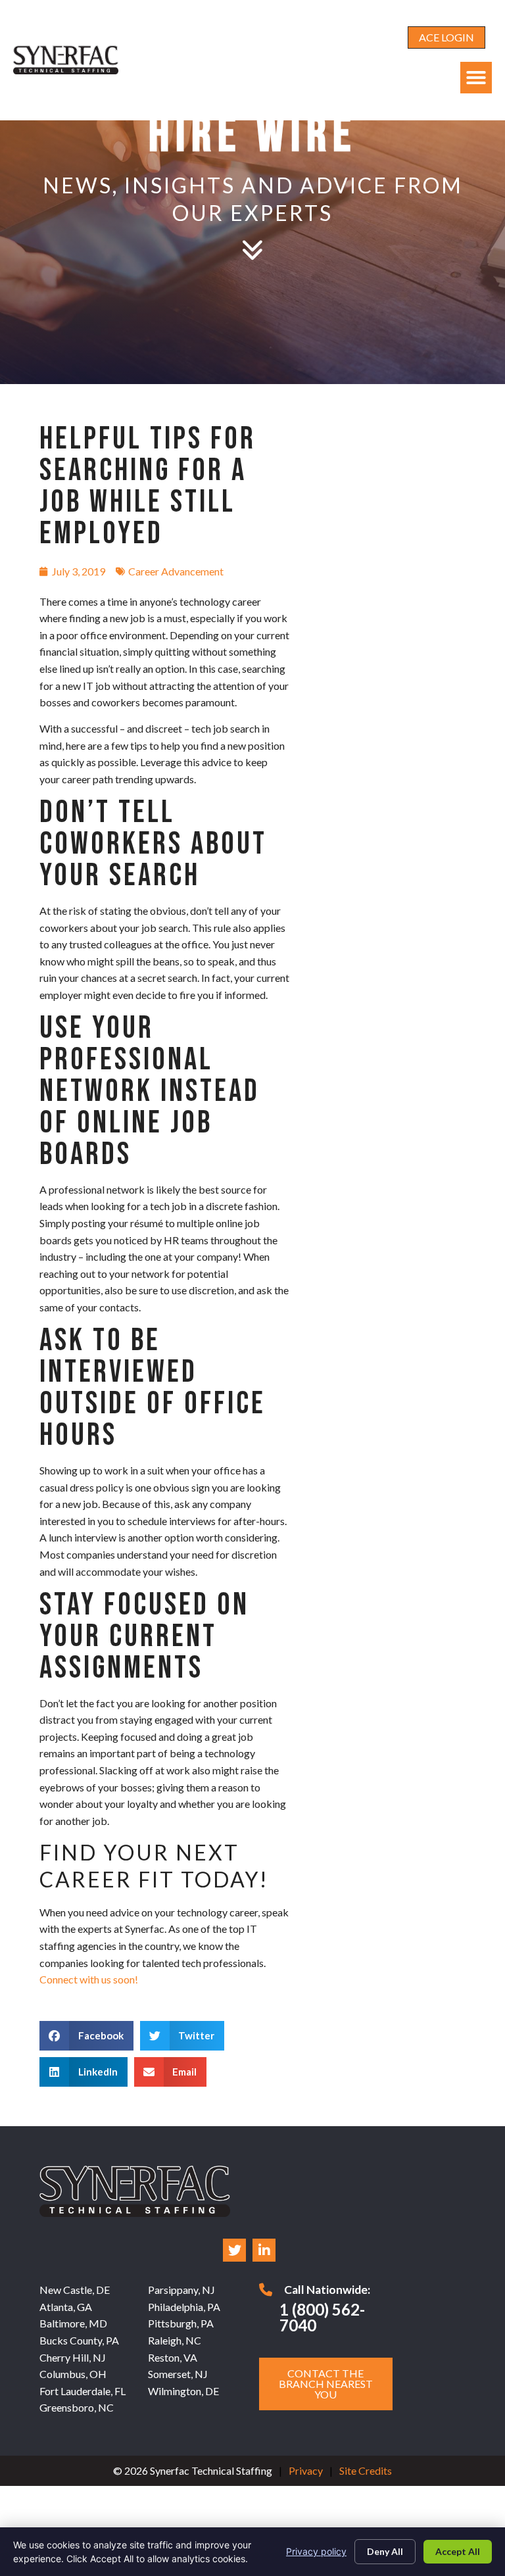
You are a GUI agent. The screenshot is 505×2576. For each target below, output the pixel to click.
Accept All (458, 2551)
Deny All (385, 2551)
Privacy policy (316, 2551)
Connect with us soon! (89, 1979)
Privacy (306, 2470)
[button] (476, 78)
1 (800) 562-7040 (322, 2317)
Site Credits (366, 2470)
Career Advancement (176, 571)
